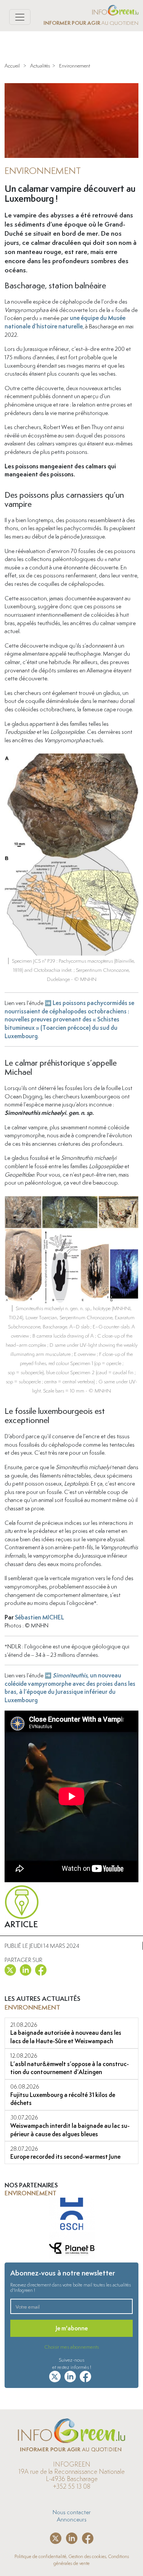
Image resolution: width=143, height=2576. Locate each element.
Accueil (12, 66)
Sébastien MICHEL (39, 1617)
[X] (10, 1968)
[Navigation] (20, 17)
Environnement (75, 66)
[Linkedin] (26, 1968)
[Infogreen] (115, 9)
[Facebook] (41, 1968)
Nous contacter (72, 2512)
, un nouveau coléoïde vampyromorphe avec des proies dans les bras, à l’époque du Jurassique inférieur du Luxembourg (70, 1688)
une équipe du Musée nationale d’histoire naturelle (65, 322)
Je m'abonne (72, 2328)
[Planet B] (72, 2215)
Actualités (40, 66)
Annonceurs (72, 2519)
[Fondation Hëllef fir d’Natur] (72, 2249)
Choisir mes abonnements (71, 2347)
